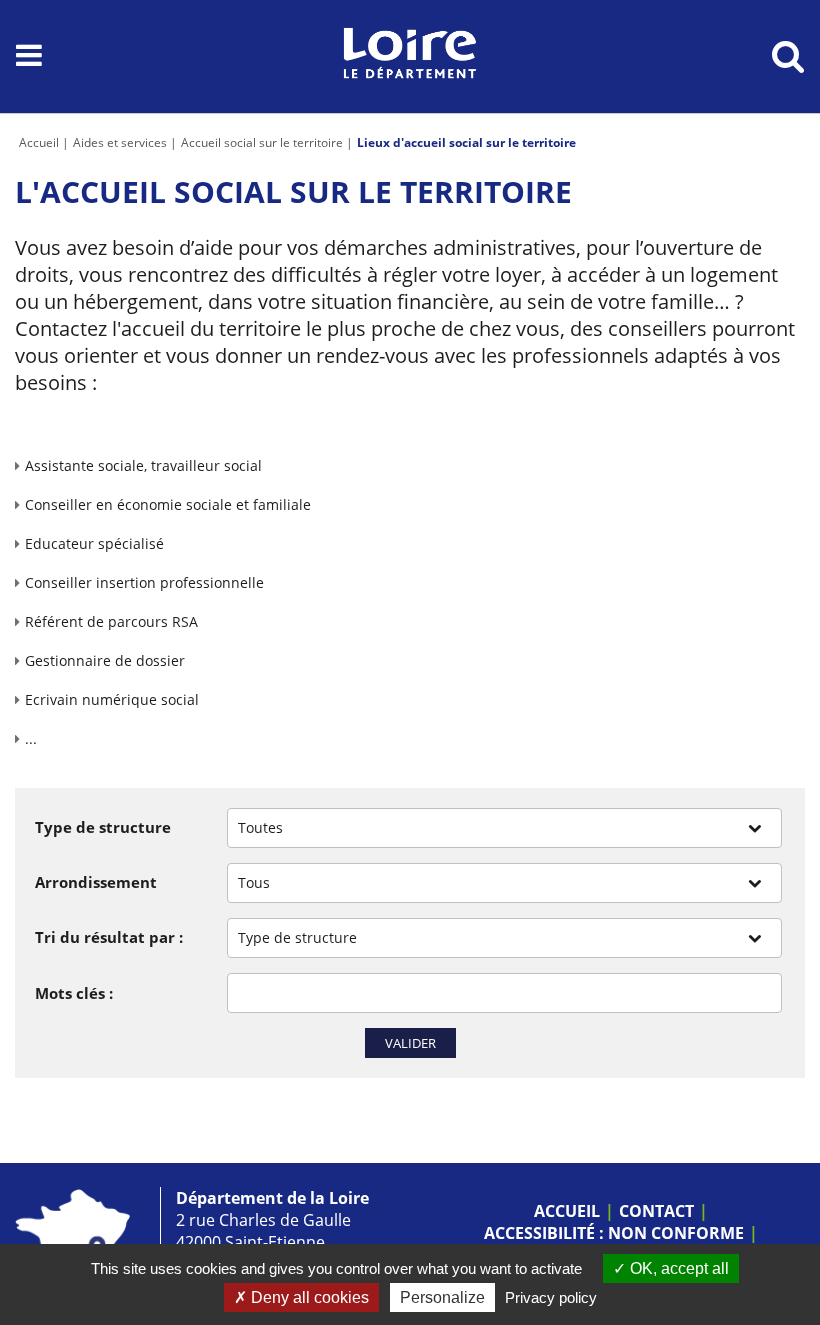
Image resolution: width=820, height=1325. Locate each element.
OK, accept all (677, 1268)
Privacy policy (551, 1297)
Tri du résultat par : (109, 937)
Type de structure (103, 827)
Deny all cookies (308, 1297)
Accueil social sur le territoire (262, 142)
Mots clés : (74, 993)
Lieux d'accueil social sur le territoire (466, 142)
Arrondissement (96, 882)
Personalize (442, 1297)
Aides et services (120, 142)
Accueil (39, 142)
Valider (410, 1043)
